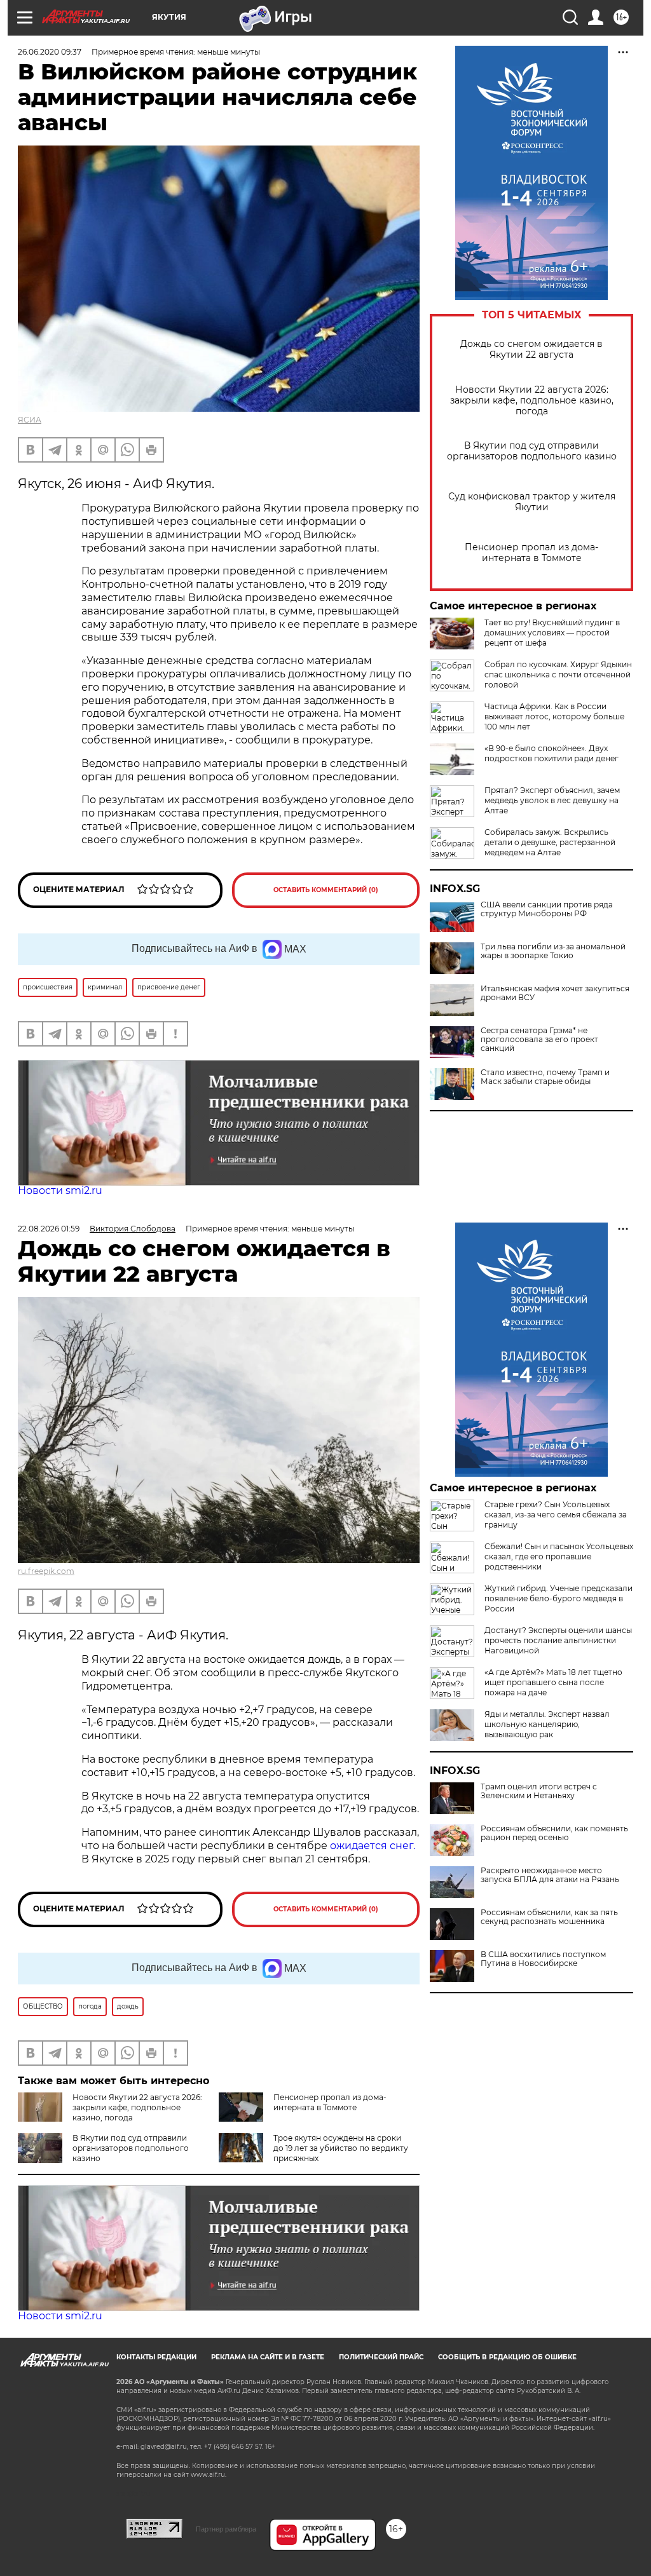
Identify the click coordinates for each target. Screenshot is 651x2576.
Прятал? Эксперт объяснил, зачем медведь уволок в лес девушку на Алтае (552, 800)
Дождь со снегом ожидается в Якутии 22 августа (531, 349)
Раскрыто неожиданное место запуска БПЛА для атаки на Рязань (550, 1875)
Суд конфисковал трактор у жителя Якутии (532, 502)
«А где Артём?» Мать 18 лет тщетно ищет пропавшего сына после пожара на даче (553, 1682)
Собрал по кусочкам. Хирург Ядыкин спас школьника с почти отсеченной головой (558, 675)
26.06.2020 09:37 (50, 52)
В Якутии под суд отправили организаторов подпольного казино (532, 451)
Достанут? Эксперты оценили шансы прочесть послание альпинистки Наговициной (558, 1640)
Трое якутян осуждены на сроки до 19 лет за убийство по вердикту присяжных (341, 2148)
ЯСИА (30, 420)
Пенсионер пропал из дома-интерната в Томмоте (531, 553)
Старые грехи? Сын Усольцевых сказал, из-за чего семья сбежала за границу (556, 1515)
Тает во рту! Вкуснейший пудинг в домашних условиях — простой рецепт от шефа (552, 633)
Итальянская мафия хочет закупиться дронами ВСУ (555, 993)
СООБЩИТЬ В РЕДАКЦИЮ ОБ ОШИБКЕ (507, 2357)
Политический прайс (381, 2357)
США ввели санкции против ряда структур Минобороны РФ (547, 909)
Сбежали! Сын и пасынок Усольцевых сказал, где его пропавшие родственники (559, 1556)
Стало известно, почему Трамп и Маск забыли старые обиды (545, 1077)
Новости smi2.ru (60, 1190)
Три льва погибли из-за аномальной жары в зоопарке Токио (553, 951)
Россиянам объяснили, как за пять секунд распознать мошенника (549, 1917)
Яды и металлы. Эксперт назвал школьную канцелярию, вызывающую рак (547, 1724)
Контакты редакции (156, 2357)
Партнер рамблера (226, 2529)
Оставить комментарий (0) (326, 890)
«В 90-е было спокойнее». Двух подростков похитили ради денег (552, 753)
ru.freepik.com (46, 1571)
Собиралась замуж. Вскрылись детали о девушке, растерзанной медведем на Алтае (550, 842)
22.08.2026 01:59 (49, 1229)
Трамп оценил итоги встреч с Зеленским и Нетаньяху (539, 1791)
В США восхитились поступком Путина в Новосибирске (543, 1959)
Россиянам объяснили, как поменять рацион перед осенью (554, 1833)
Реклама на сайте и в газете (268, 2357)
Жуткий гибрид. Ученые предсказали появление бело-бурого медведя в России (558, 1598)
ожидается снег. (373, 1846)
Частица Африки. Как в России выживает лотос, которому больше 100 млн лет (554, 716)
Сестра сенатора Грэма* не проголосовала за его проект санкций (539, 1040)
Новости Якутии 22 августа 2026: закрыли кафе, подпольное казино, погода (532, 401)
